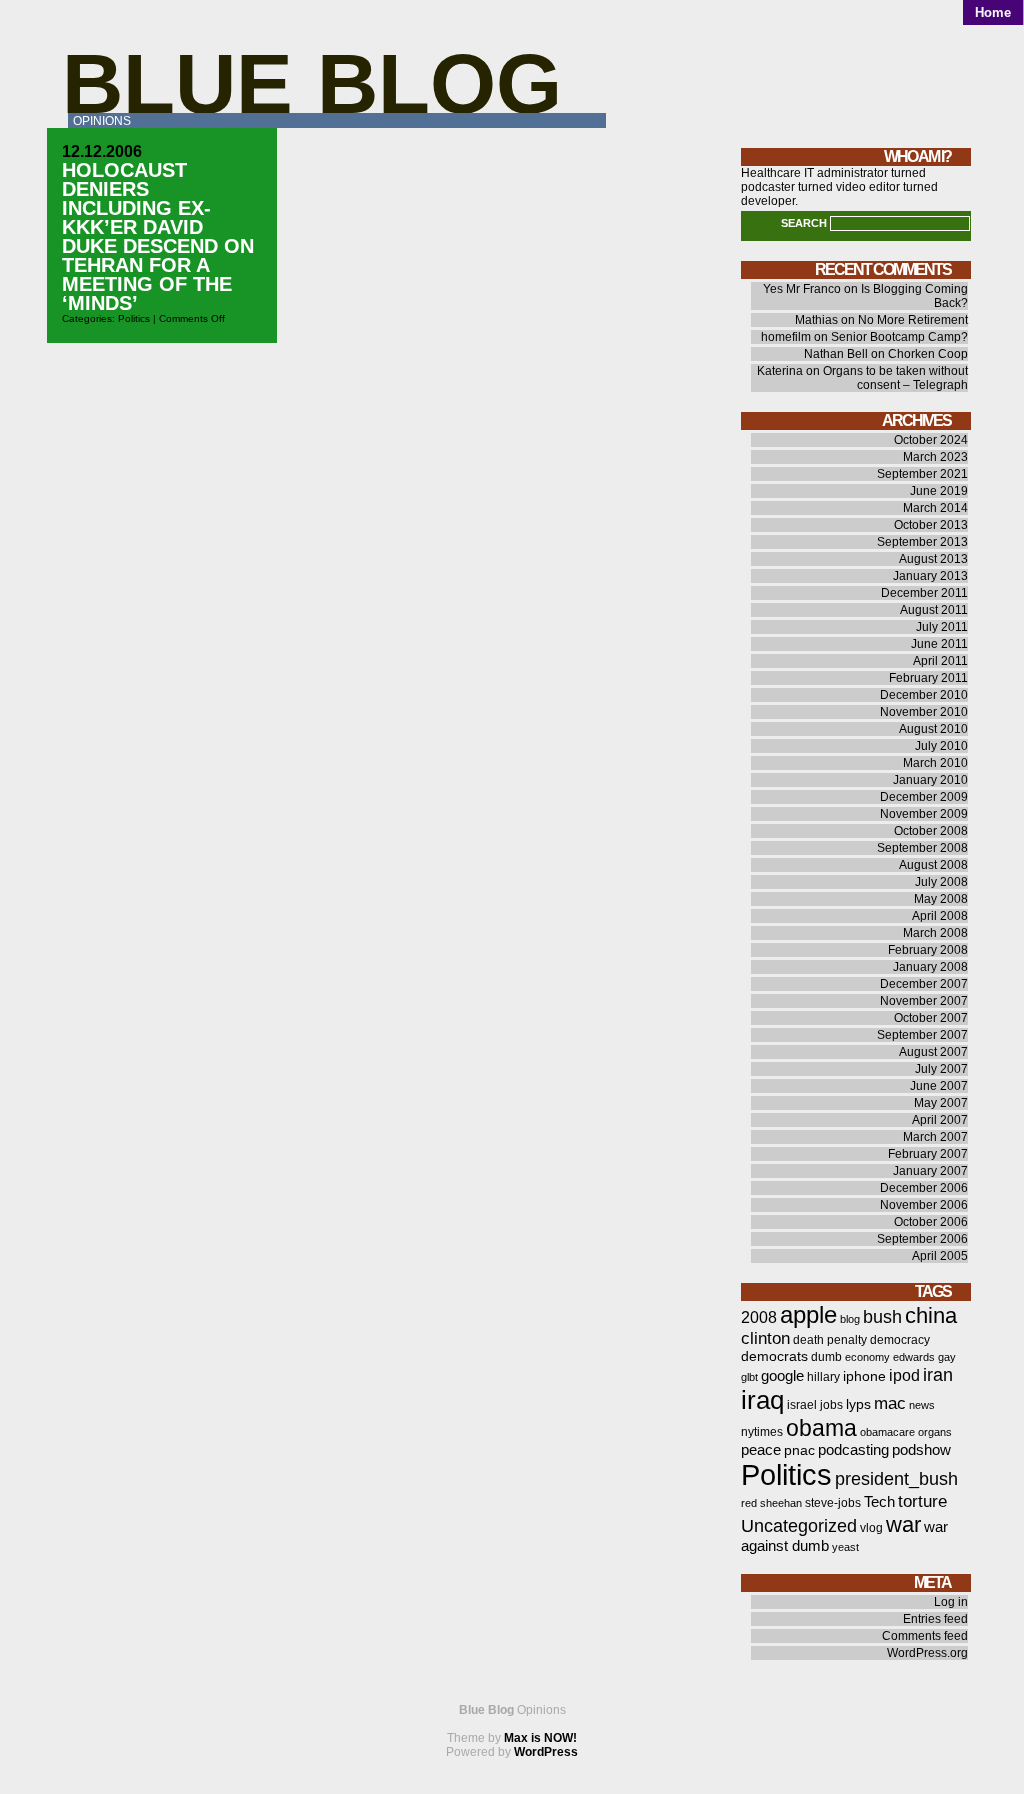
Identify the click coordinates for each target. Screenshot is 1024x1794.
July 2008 (941, 882)
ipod (904, 1375)
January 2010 (930, 780)
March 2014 (935, 508)
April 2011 (940, 661)
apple (808, 1314)
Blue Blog (312, 83)
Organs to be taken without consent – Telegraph (895, 378)
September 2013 (922, 542)
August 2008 (933, 865)
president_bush (896, 1478)
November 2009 (924, 814)
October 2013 (931, 525)
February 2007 (928, 1154)
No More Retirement (913, 320)
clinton (765, 1338)
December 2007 (924, 984)
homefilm (786, 337)
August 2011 (934, 610)
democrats (774, 1356)
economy (867, 1357)
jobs (831, 1405)
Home (993, 12)
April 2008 (940, 916)
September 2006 (922, 1239)
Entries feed (935, 1619)
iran (938, 1374)
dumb (826, 1357)
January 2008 (930, 967)
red (749, 1503)
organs (935, 1432)
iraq (762, 1400)
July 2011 (942, 627)
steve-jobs (833, 1503)
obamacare (887, 1432)
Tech (879, 1502)
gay (947, 1357)
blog (850, 1319)
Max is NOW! (540, 1738)
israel (802, 1405)
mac (890, 1403)
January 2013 (930, 576)
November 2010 (924, 712)
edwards (914, 1357)
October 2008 (931, 831)
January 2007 (930, 1171)
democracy (900, 1340)
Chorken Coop (928, 354)
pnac (799, 1450)
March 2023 (935, 457)
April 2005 (940, 1256)
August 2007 (933, 1052)
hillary (823, 1377)
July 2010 (941, 746)
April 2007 (940, 1120)
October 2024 (931, 440)
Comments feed (925, 1636)
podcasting (853, 1450)
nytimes (762, 1432)
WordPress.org (927, 1653)
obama (821, 1428)
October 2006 (931, 1222)
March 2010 (935, 763)
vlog (871, 1528)
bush (882, 1316)
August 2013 (933, 559)
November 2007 (924, 1001)
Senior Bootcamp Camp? (899, 337)
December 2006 (924, 1188)
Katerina (780, 371)
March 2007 (935, 1137)
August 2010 (933, 729)
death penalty (830, 1340)
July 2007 (941, 1069)
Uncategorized (799, 1525)
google (782, 1376)
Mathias (816, 320)
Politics (134, 318)
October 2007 (931, 1018)
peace (761, 1450)
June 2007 (939, 1086)
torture (922, 1501)
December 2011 (924, 593)
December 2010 (924, 695)
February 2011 (928, 678)
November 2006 (924, 1205)
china (931, 1315)
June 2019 (939, 491)
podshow (921, 1450)
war (903, 1524)
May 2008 (941, 899)
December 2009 (924, 797)
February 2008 (928, 950)
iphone (864, 1376)
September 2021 (922, 474)
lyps (858, 1404)
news (922, 1405)
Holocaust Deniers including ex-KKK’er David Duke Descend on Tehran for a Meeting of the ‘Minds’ (158, 236)
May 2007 (941, 1103)
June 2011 (939, 644)
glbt (749, 1377)
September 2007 (922, 1035)
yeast (845, 1547)
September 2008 (922, 848)
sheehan (781, 1503)
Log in (951, 1602)
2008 (759, 1317)
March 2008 (935, 933)
